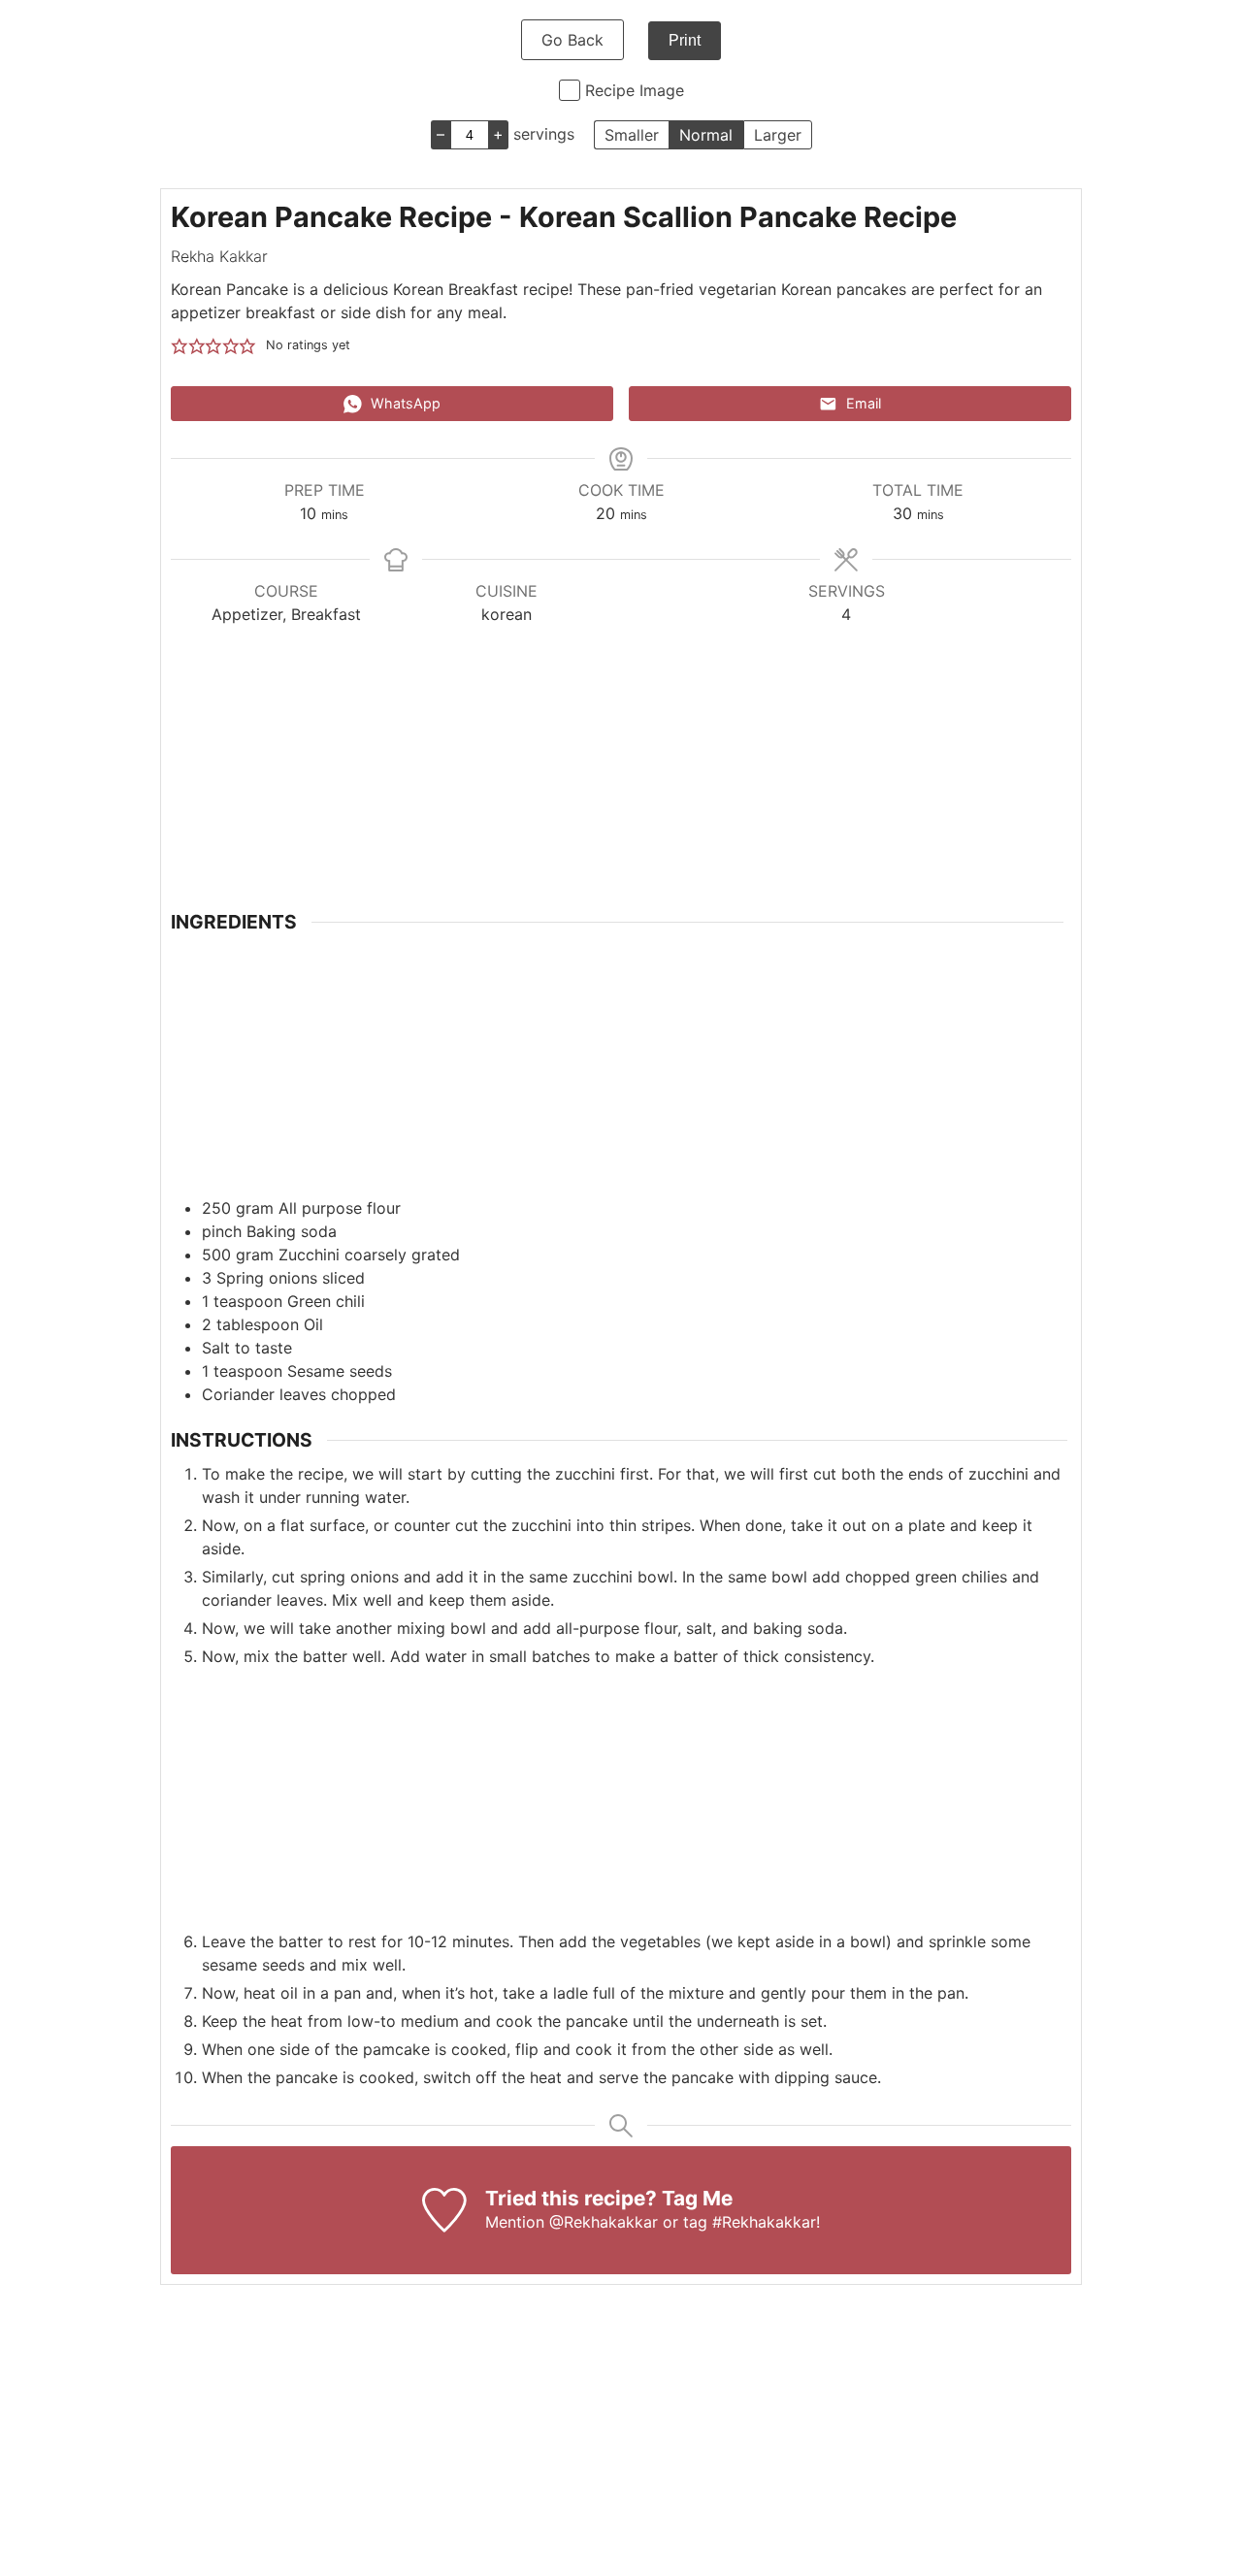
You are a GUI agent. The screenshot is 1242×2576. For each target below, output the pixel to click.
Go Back (572, 40)
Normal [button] (706, 135)
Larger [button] (778, 135)
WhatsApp (404, 403)
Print (685, 40)
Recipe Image (635, 90)
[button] (180, 345)
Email (862, 403)
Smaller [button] (632, 135)
